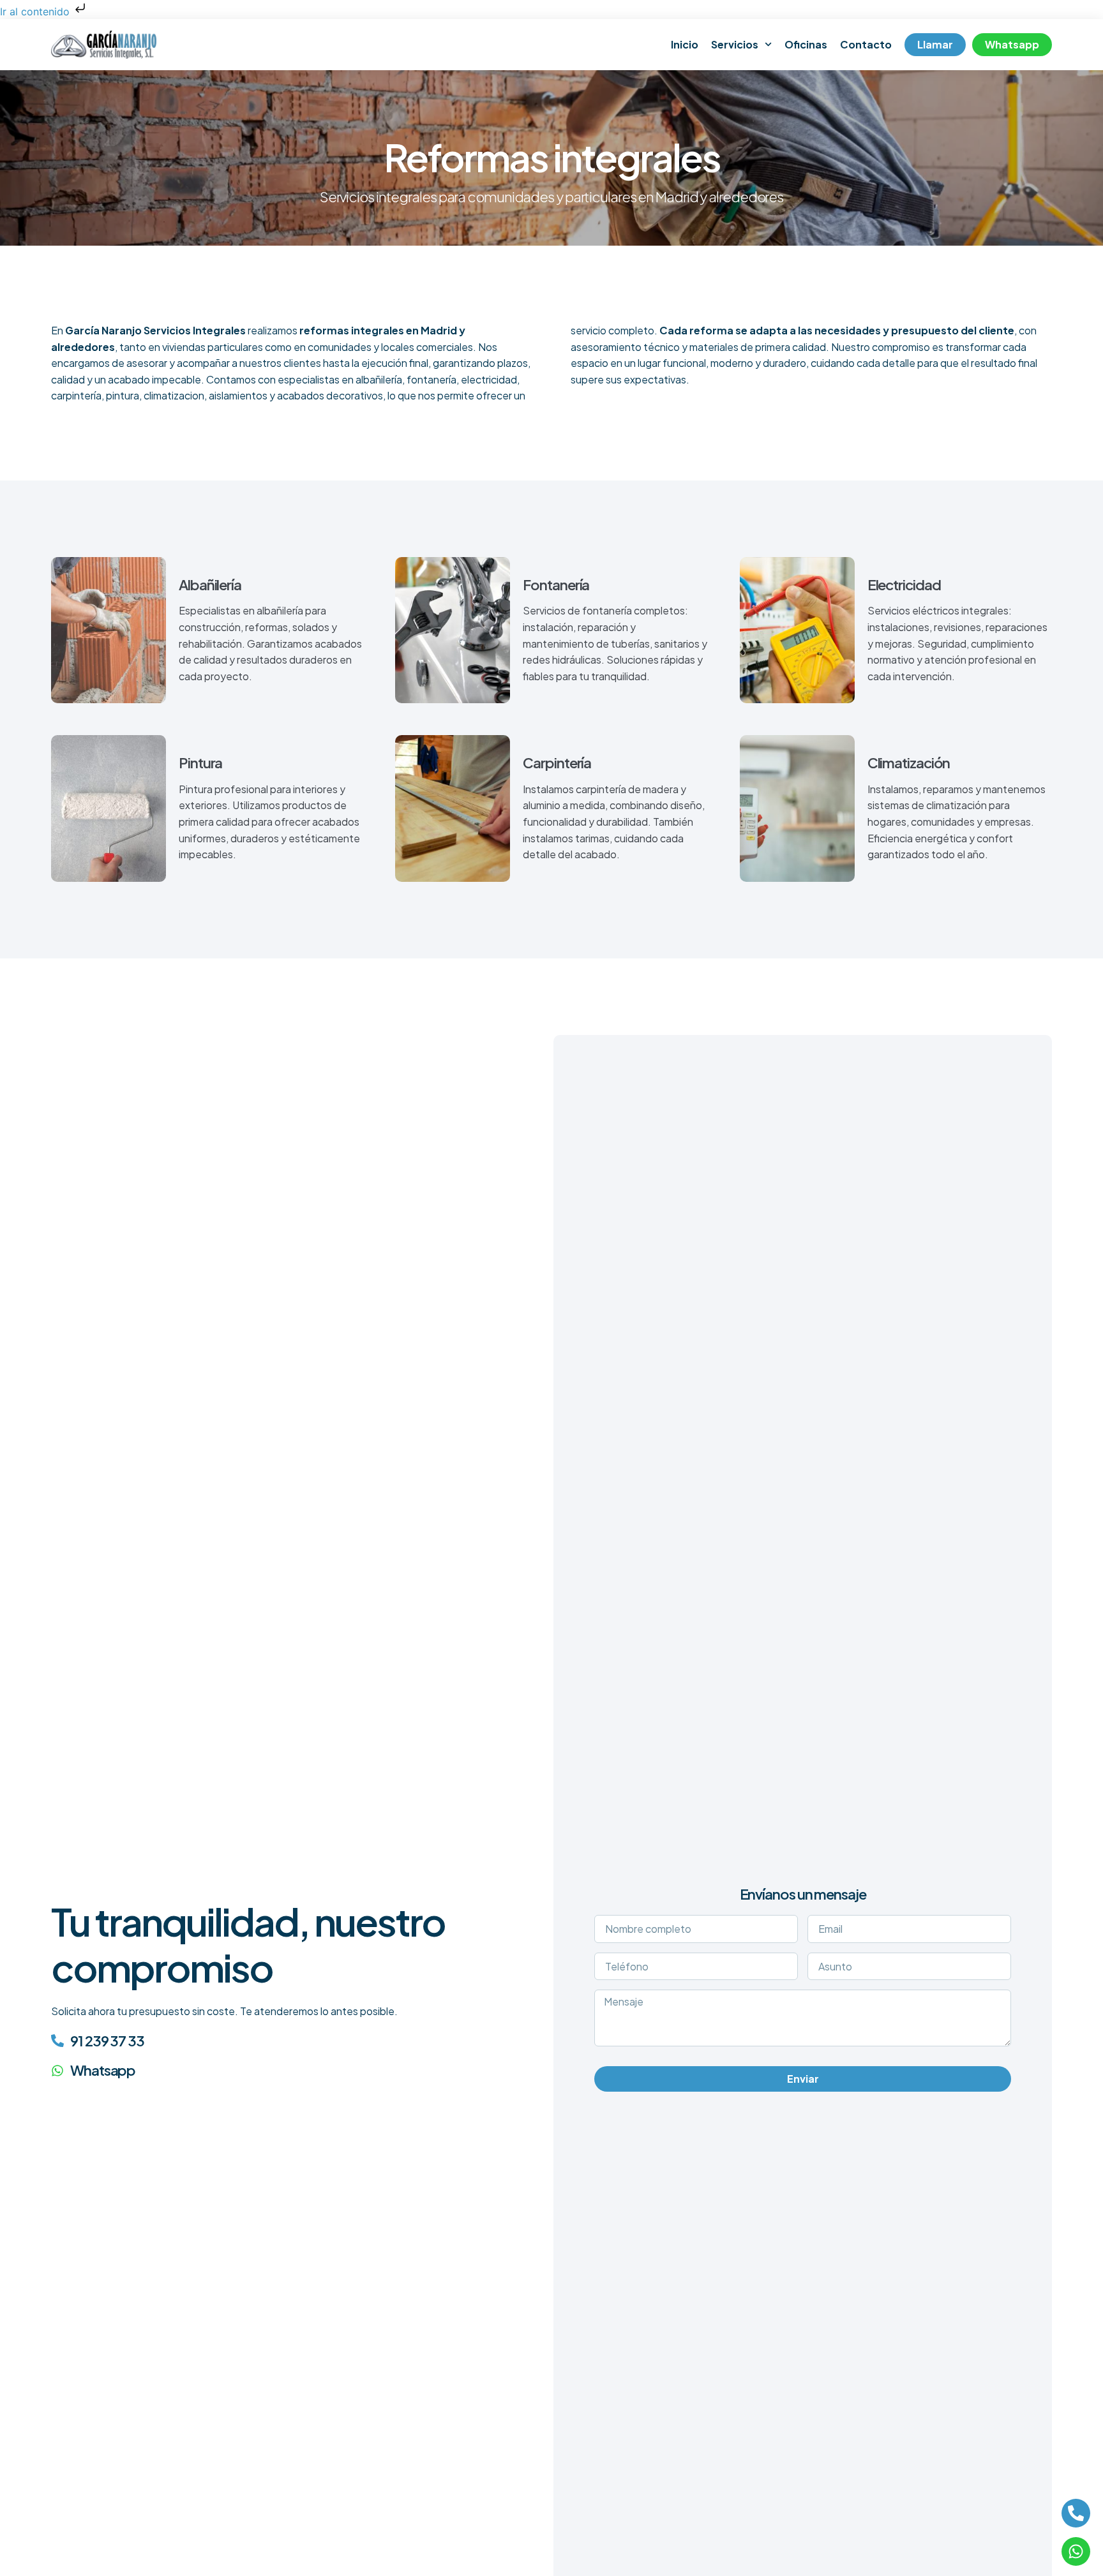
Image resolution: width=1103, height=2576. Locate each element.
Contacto (866, 44)
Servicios (735, 44)
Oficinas (806, 44)
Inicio (685, 44)
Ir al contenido (36, 11)
